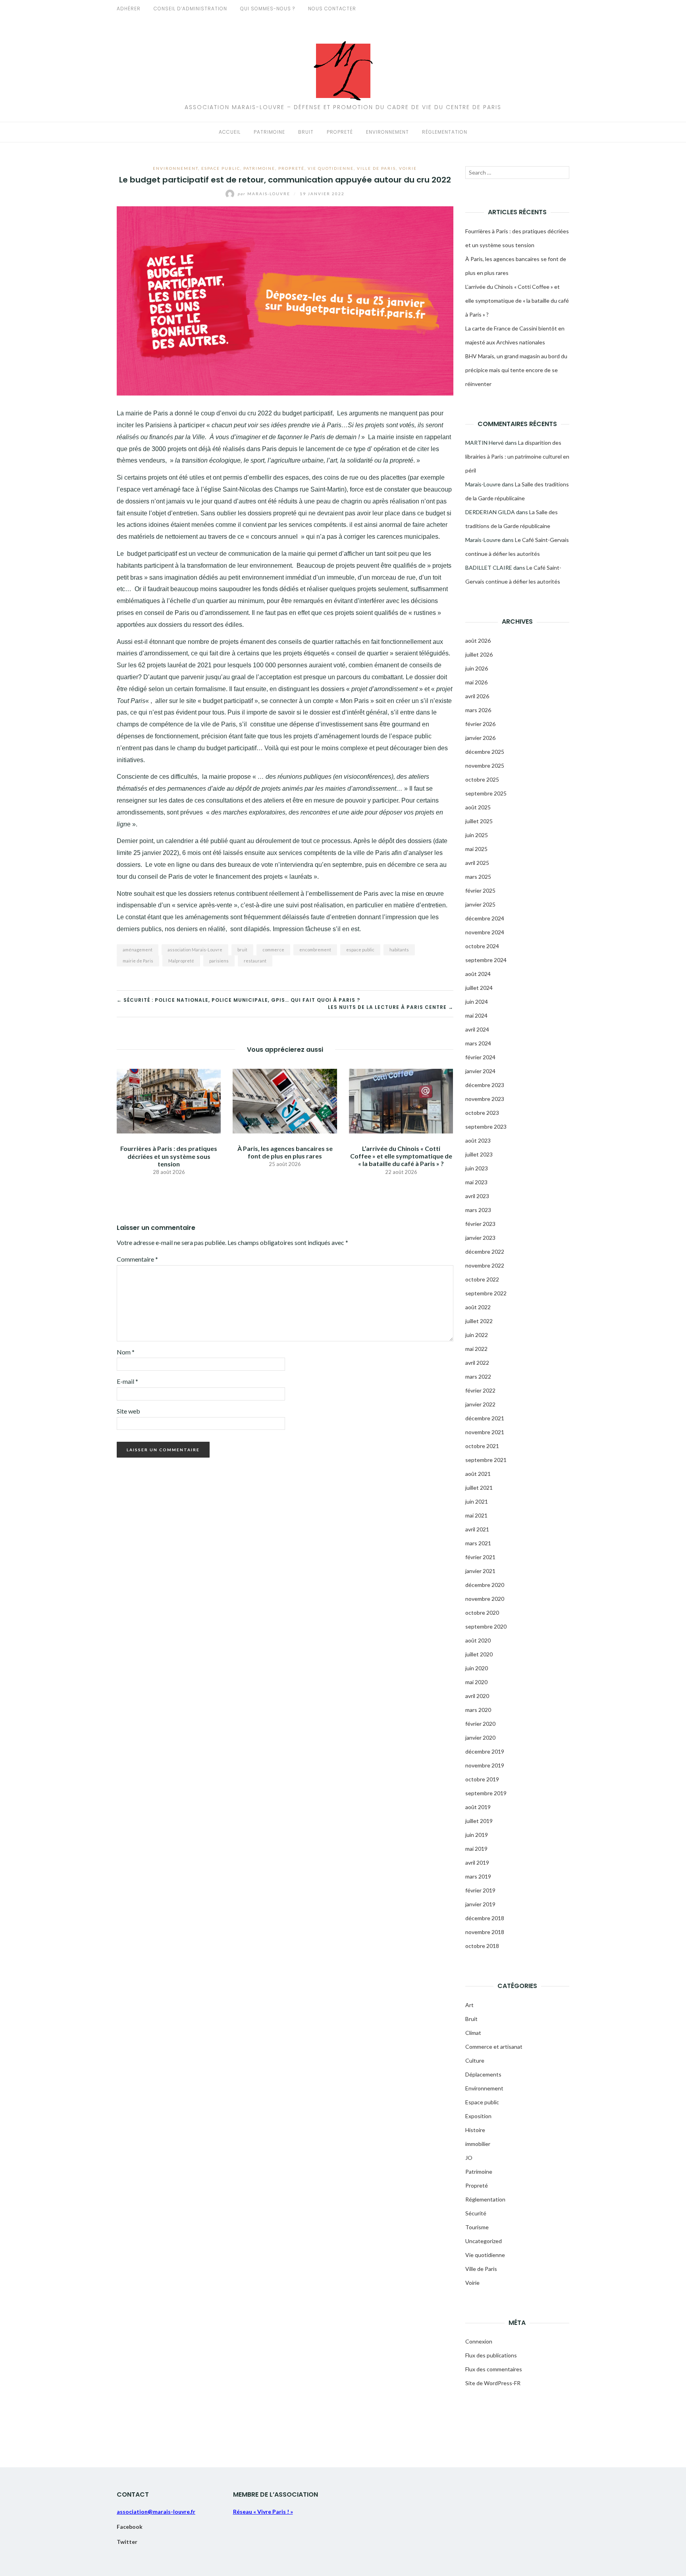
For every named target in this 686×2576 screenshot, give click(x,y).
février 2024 (480, 1057)
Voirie (408, 168)
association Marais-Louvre (195, 950)
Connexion (479, 2341)
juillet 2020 (479, 1654)
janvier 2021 (480, 1571)
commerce (273, 950)
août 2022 (478, 1307)
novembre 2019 (485, 1765)
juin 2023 (477, 1168)
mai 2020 (476, 1682)
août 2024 (478, 974)
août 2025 (478, 807)
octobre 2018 (482, 1946)
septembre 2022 (486, 1293)
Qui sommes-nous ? (268, 9)
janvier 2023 (480, 1238)
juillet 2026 (479, 654)
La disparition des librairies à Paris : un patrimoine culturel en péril (517, 456)
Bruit (306, 132)
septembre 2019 (486, 1793)
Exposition (478, 2116)
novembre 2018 (485, 1932)
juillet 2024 (479, 988)
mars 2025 (478, 877)
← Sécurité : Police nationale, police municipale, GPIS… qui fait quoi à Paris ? (238, 1000)
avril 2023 (477, 1196)
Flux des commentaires (494, 2369)
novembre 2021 (485, 1432)
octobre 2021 (482, 1446)
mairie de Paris (138, 961)
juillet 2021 (479, 1488)
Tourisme (477, 2227)
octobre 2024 (482, 946)
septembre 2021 (486, 1460)
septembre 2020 (486, 1626)
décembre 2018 (485, 1918)
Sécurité (476, 2213)
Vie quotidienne (331, 168)
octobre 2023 (482, 1113)
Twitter (127, 2542)
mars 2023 (478, 1210)
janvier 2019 (480, 1904)
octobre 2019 (482, 1779)
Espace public (221, 168)
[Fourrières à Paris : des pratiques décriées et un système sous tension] (169, 1100)
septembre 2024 (486, 960)
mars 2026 (478, 710)
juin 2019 (477, 1835)
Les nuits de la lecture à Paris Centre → (391, 1007)
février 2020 (480, 1724)
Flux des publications (491, 2355)
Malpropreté (181, 961)
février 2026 (480, 724)
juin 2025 (477, 835)
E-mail (127, 1381)
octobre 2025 (482, 779)
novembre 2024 (485, 932)
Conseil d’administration (190, 9)
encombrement (315, 950)
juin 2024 (477, 1002)
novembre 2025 (485, 766)
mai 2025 (476, 849)
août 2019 (478, 1807)
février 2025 (480, 890)
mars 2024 (478, 1043)
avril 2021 (477, 1529)
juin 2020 (477, 1668)
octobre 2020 (482, 1613)
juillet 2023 (479, 1154)
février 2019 (480, 1890)
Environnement (387, 132)
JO (469, 2158)
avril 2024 (477, 1029)
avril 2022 (477, 1363)
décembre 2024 (485, 918)
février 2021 (480, 1557)
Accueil (230, 132)
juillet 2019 (479, 1821)
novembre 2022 (485, 1265)
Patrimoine (269, 132)
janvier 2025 (480, 904)
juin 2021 (477, 1501)
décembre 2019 (485, 1751)
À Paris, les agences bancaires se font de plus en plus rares (285, 1152)
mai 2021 (476, 1515)
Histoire (475, 2130)
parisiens (219, 961)
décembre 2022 (485, 1252)
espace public (360, 950)
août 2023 (478, 1140)
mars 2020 (478, 1710)
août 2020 (478, 1640)
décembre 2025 (485, 752)
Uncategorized (484, 2241)
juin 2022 (477, 1335)
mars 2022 (478, 1376)
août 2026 (478, 641)
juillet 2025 (479, 821)
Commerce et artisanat (494, 2047)
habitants (399, 950)
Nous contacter (332, 9)
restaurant (255, 961)
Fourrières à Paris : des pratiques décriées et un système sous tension (169, 1156)
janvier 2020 (480, 1738)
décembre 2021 (485, 1418)
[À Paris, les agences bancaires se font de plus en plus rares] (285, 1100)
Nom (126, 1352)
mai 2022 (476, 1349)
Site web (128, 1411)
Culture (475, 2060)
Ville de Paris (376, 168)
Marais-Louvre (265, 194)
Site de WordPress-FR (493, 2383)
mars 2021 (478, 1543)
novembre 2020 (485, 1599)
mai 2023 (476, 1182)
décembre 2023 (485, 1085)
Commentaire (137, 1259)
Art (469, 2005)
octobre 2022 (482, 1279)
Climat (473, 2033)
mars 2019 (478, 1876)
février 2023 (480, 1224)
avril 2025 (477, 863)
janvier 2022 (480, 1404)
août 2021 (478, 1474)
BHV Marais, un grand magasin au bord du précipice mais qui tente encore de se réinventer (516, 370)
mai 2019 (476, 1849)
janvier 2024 (480, 1071)
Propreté (340, 132)
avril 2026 (477, 696)
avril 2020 (477, 1696)
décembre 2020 (485, 1585)
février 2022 (480, 1390)
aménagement (138, 950)
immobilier (478, 2144)
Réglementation (445, 132)
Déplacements (483, 2074)
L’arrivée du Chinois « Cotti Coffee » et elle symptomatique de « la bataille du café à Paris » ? (401, 1156)
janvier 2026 (480, 738)
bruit (242, 950)
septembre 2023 (486, 1127)
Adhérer (129, 9)
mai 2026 (476, 682)
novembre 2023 (485, 1099)
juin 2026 (477, 668)
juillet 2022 (479, 1321)
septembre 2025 (486, 793)
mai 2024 (476, 1015)
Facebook (130, 2527)
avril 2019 (477, 1862)
